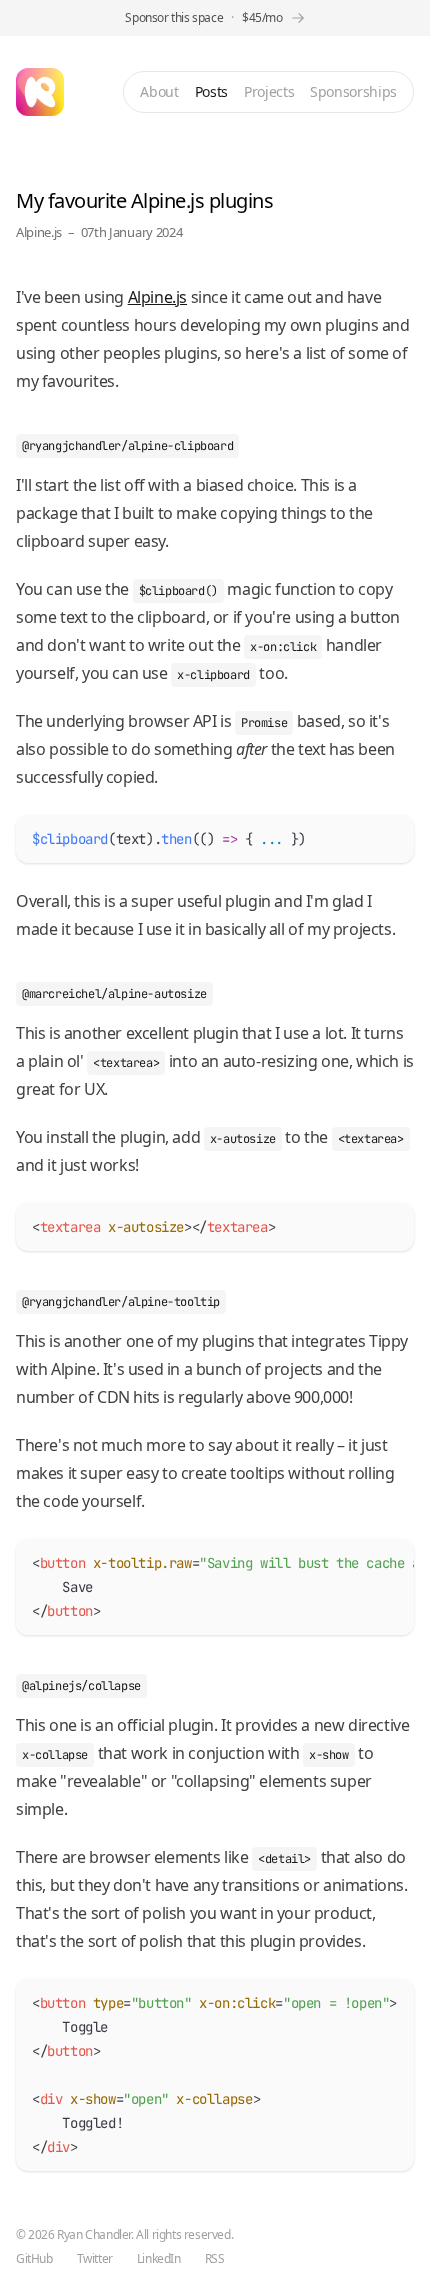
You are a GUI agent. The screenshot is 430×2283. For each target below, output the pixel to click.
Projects (269, 91)
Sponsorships (353, 91)
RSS (215, 2259)
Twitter (95, 2259)
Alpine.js (39, 232)
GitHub (34, 2259)
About (159, 91)
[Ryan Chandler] (40, 92)
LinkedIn (159, 2259)
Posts (211, 91)
